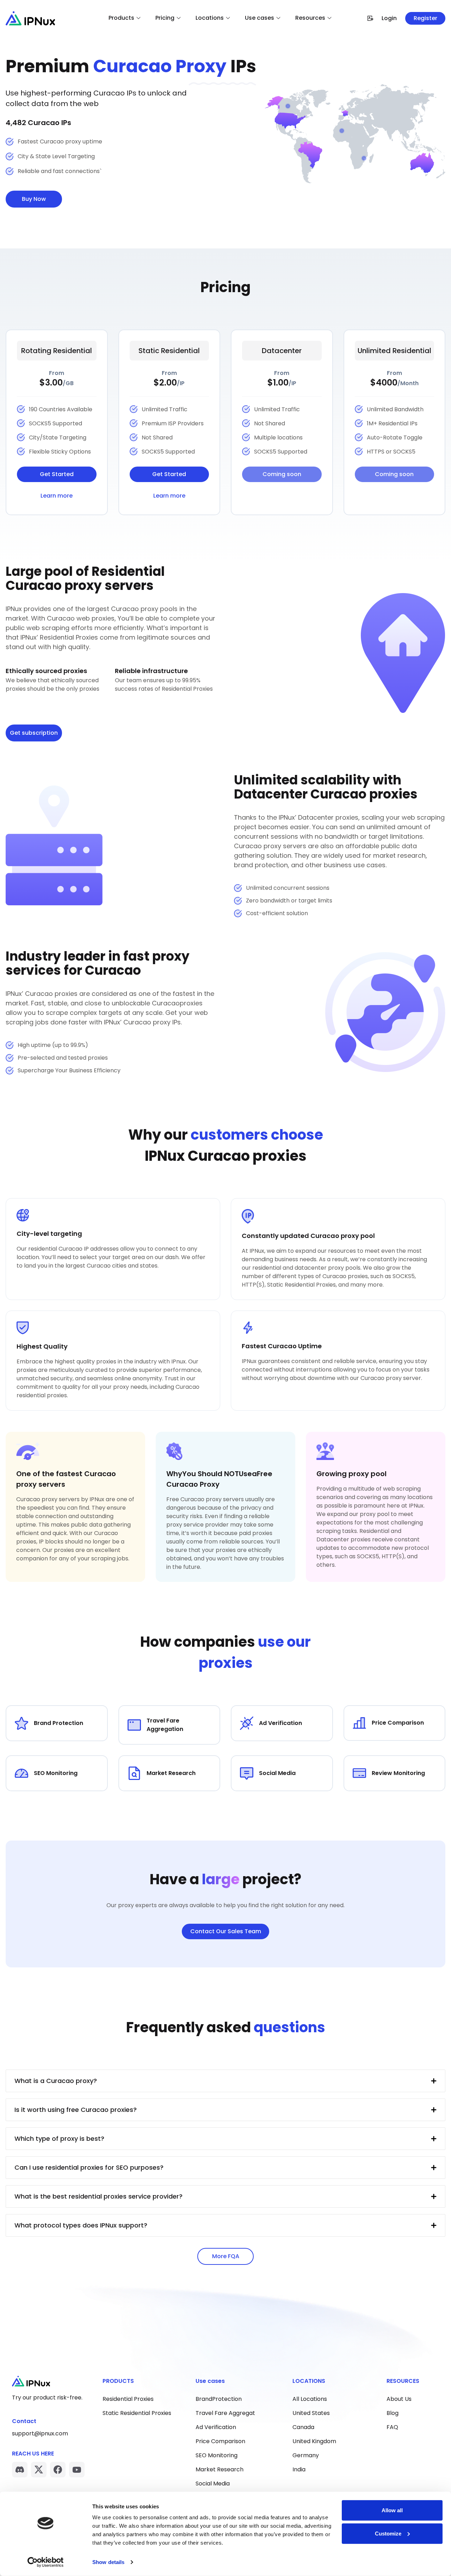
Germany (306, 2455)
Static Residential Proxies (137, 2413)
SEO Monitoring (217, 2455)
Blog (393, 2413)
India (299, 2469)
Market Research (220, 2469)
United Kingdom (314, 2441)
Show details (108, 2562)
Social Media (213, 2483)
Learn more (57, 496)
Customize (388, 2533)
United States (311, 2413)
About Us (399, 2399)
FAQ (392, 2427)
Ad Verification (216, 2427)
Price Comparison (220, 2441)
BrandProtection (219, 2399)
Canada (303, 2427)
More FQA (226, 2256)
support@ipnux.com (40, 2433)
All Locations (310, 2399)
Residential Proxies (128, 2399)
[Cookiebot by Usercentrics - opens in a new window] (46, 2562)
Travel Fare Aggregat (225, 2413)
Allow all (392, 2510)
